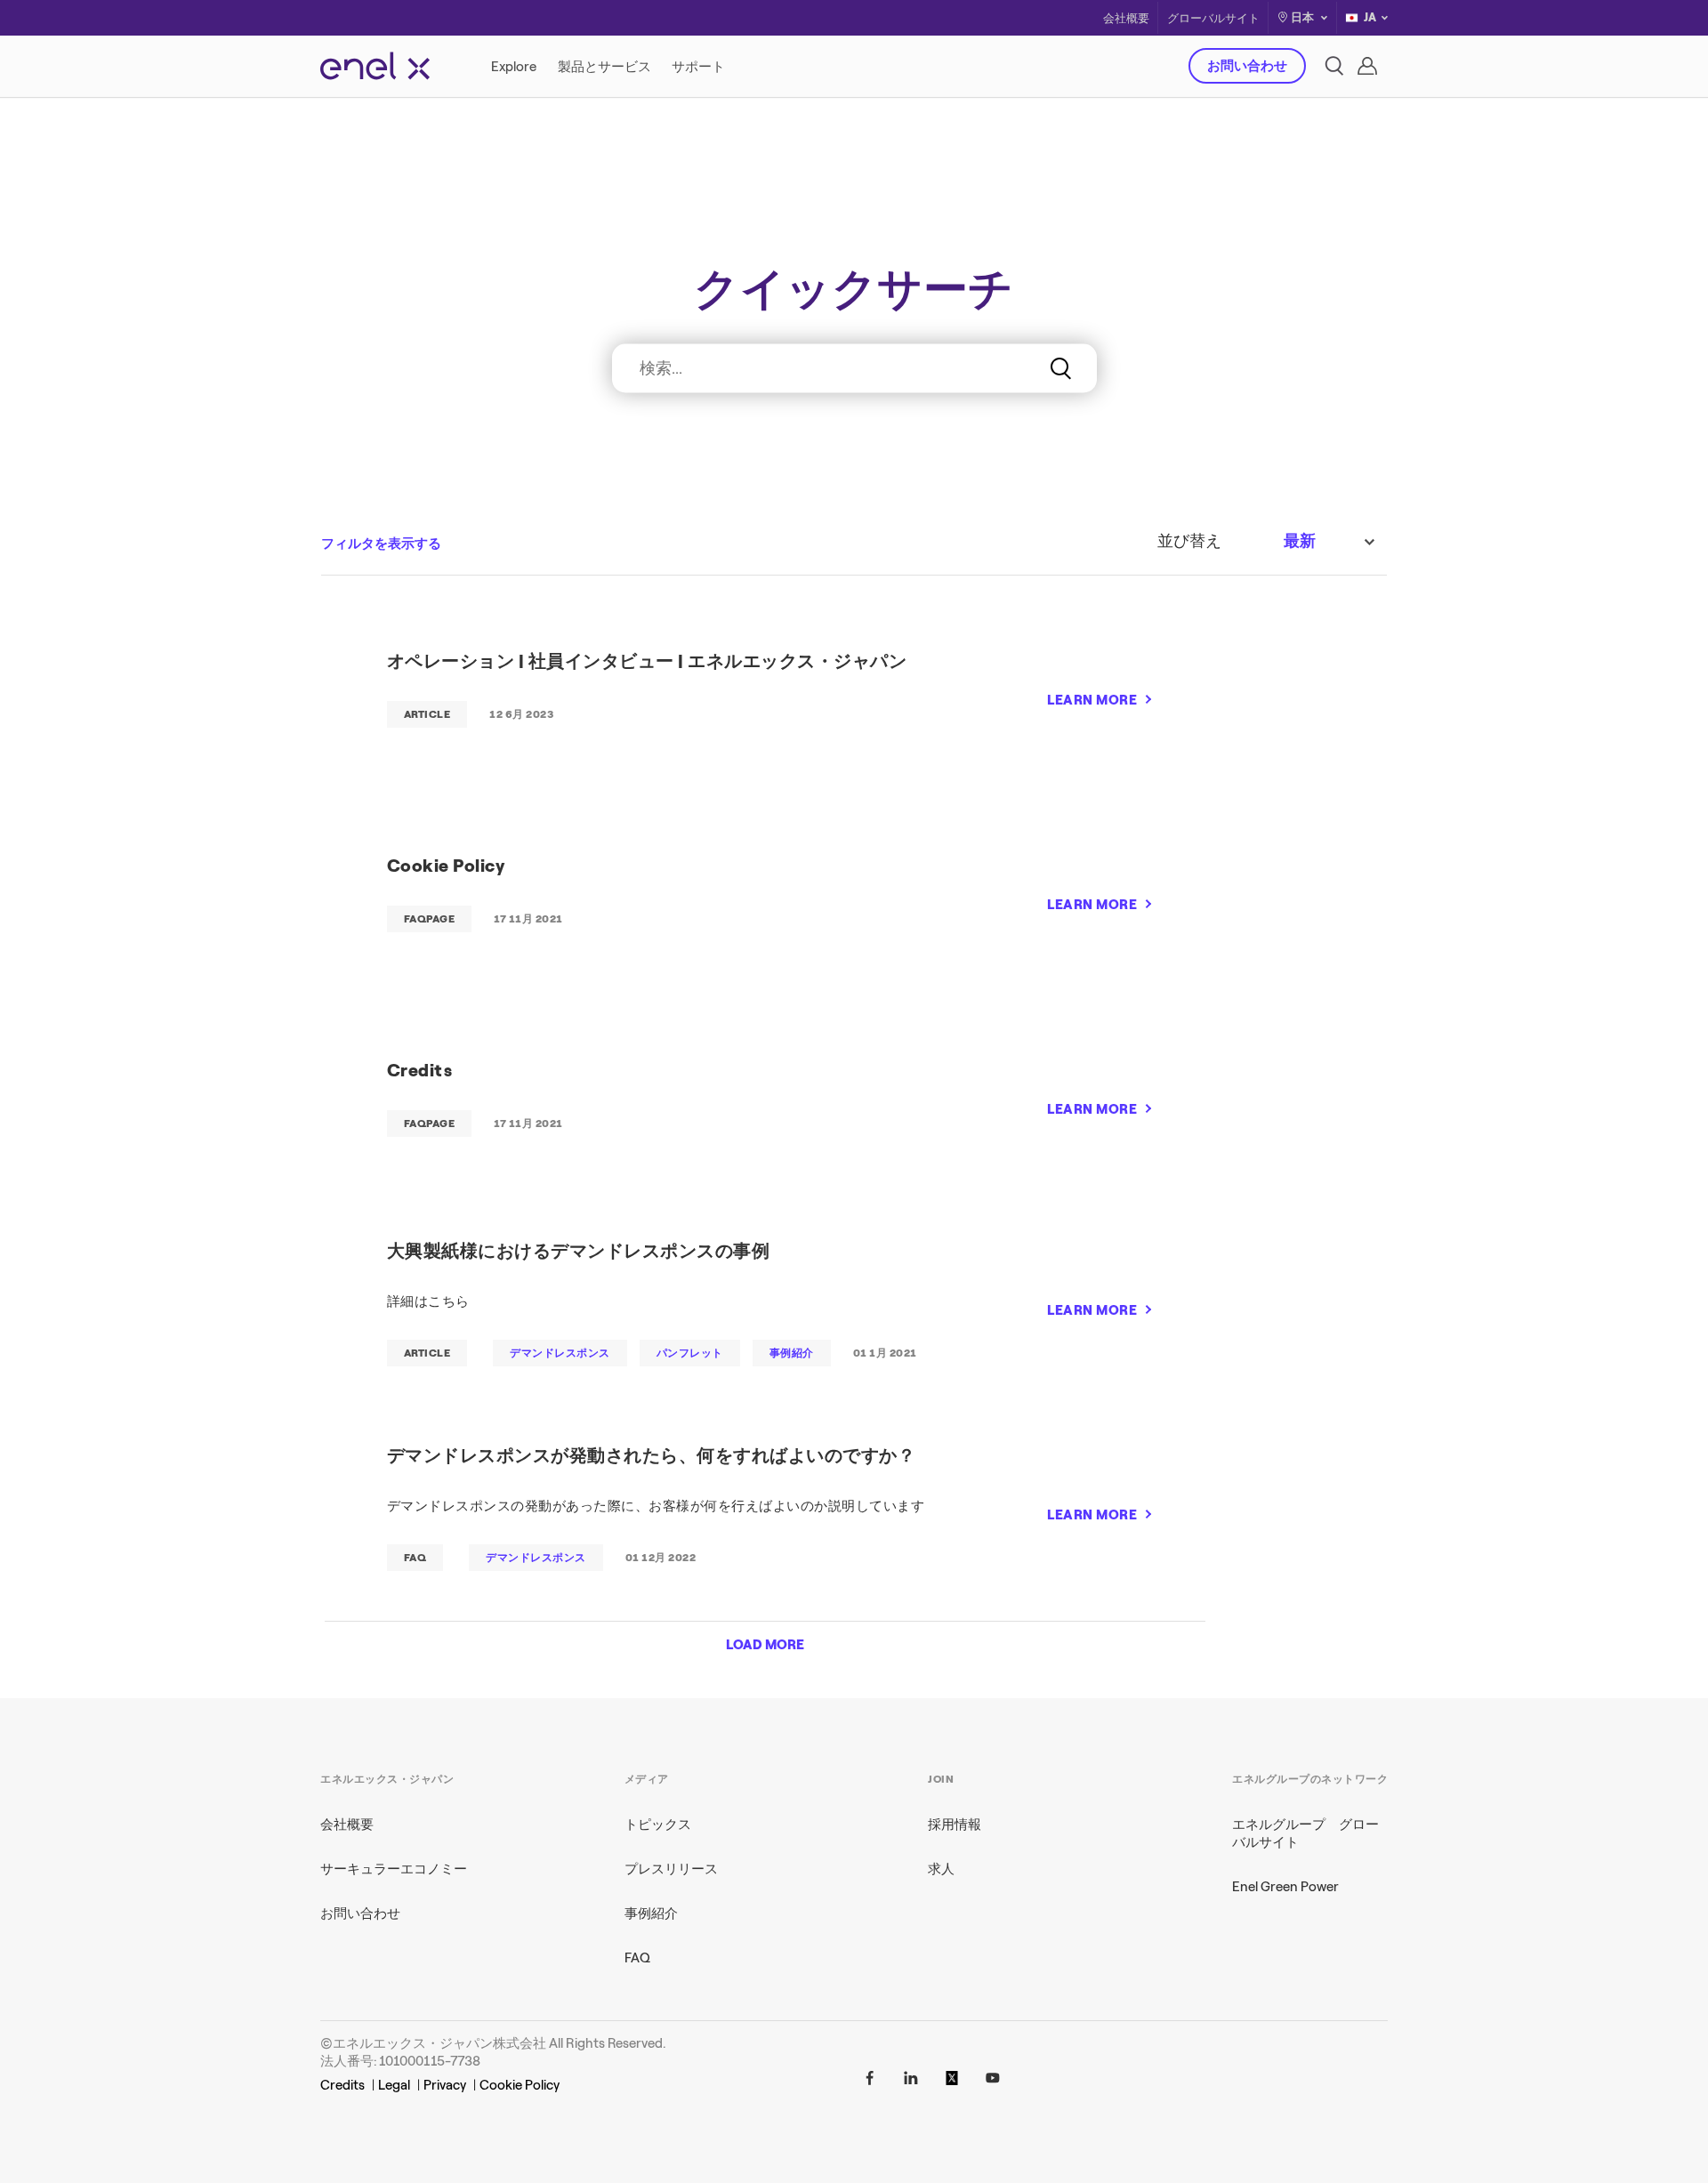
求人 (941, 1869)
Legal (394, 2085)
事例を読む (1108, 413)
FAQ (637, 1958)
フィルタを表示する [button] (381, 544)
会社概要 (1126, 18)
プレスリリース (671, 1869)
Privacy (445, 2085)
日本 (1302, 17)
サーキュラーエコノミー (394, 1869)
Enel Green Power (1285, 1887)
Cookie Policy (520, 2085)
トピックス (658, 1825)
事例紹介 (651, 1913)
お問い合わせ (1247, 66)
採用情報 (955, 1825)
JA (1370, 17)
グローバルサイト (1213, 18)
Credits (342, 2085)
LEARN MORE (1092, 700)
